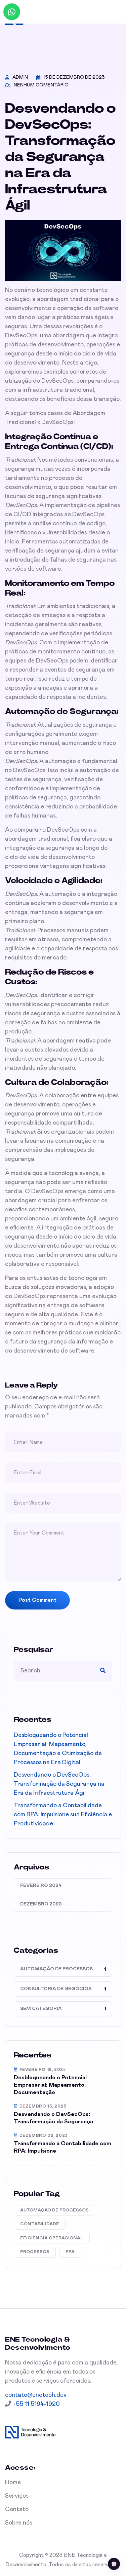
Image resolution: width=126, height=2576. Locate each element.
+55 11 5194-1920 (35, 2404)
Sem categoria (41, 2009)
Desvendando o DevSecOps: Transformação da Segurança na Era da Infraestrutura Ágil (59, 1784)
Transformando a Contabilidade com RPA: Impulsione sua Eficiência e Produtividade (63, 1815)
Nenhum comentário (41, 85)
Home (13, 2483)
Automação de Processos (56, 1969)
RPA (70, 2252)
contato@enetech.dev (36, 2395)
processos (35, 2252)
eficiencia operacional (52, 2238)
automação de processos (54, 2210)
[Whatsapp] (12, 12)
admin (20, 77)
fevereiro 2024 (41, 1886)
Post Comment (37, 1600)
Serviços (17, 2496)
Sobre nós (19, 2523)
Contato (17, 2509)
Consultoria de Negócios (56, 1989)
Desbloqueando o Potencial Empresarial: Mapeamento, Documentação (50, 2085)
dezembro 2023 (41, 1904)
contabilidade (40, 2224)
